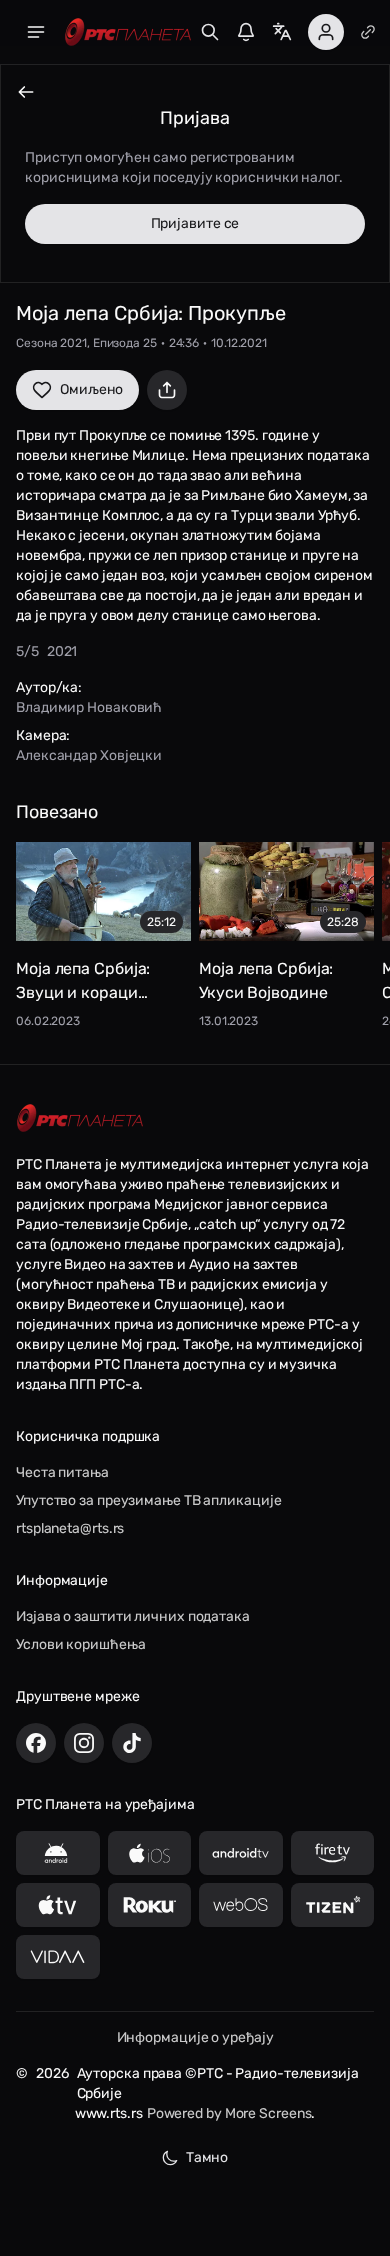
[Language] (282, 32)
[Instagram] (84, 1743)
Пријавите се (195, 223)
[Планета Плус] (368, 32)
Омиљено (91, 389)
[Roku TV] (150, 1905)
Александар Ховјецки (89, 755)
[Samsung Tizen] (333, 1905)
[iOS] (150, 1853)
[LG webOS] (241, 1905)
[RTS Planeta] (128, 32)
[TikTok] (132, 1743)
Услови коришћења (80, 1644)
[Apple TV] (58, 1905)
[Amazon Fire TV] (333, 1853)
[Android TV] (241, 1853)
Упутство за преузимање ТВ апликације (148, 1500)
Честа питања (62, 1472)
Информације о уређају (195, 2037)
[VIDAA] (58, 1957)
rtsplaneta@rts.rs (70, 1528)
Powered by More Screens (229, 2113)
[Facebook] (36, 1743)
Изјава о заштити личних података (133, 1616)
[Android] (58, 1853)
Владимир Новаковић (89, 707)
